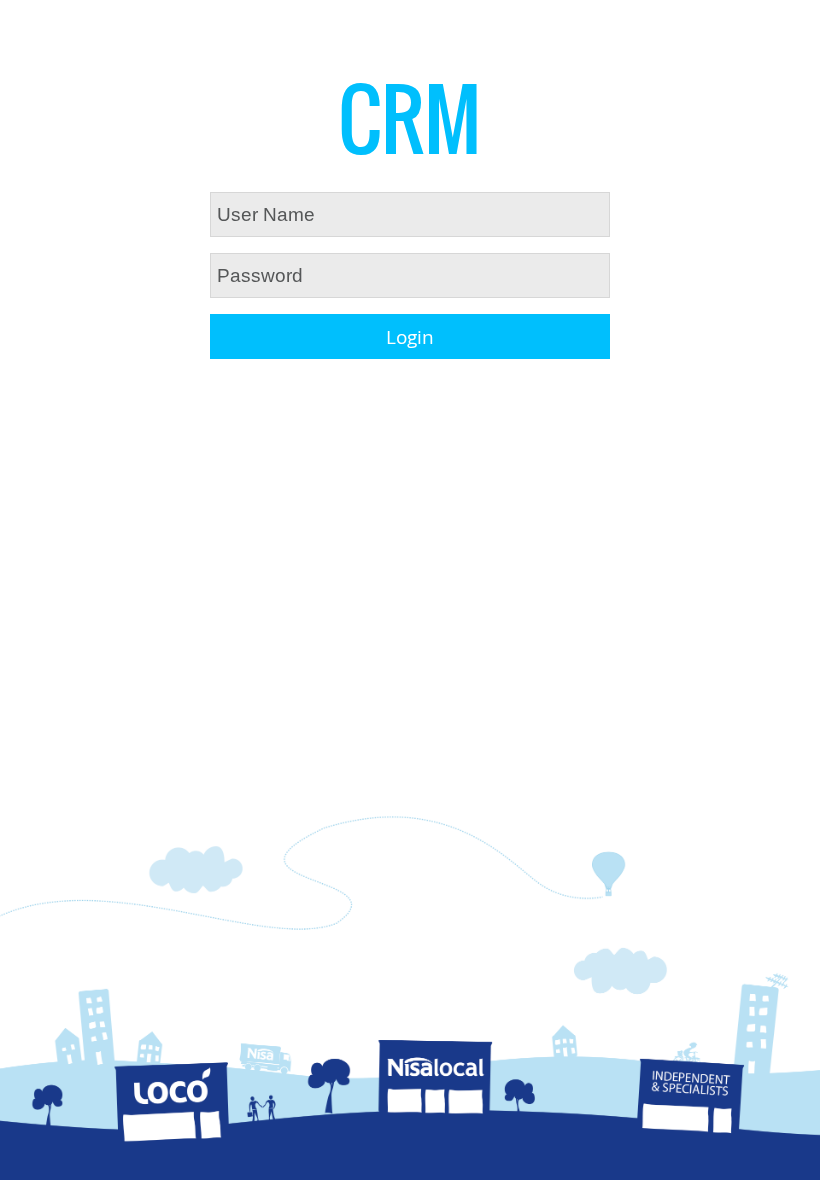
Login (410, 337)
